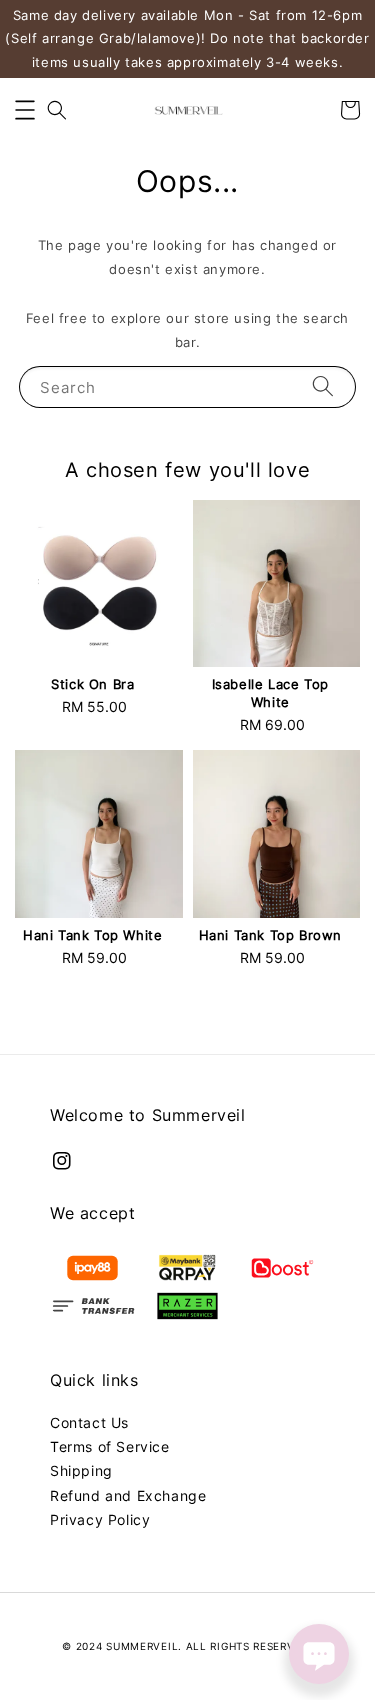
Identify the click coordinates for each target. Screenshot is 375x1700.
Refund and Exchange (128, 1495)
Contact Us (89, 1422)
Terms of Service (110, 1446)
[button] (25, 110)
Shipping (81, 1470)
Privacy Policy (100, 1519)
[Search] (323, 386)
